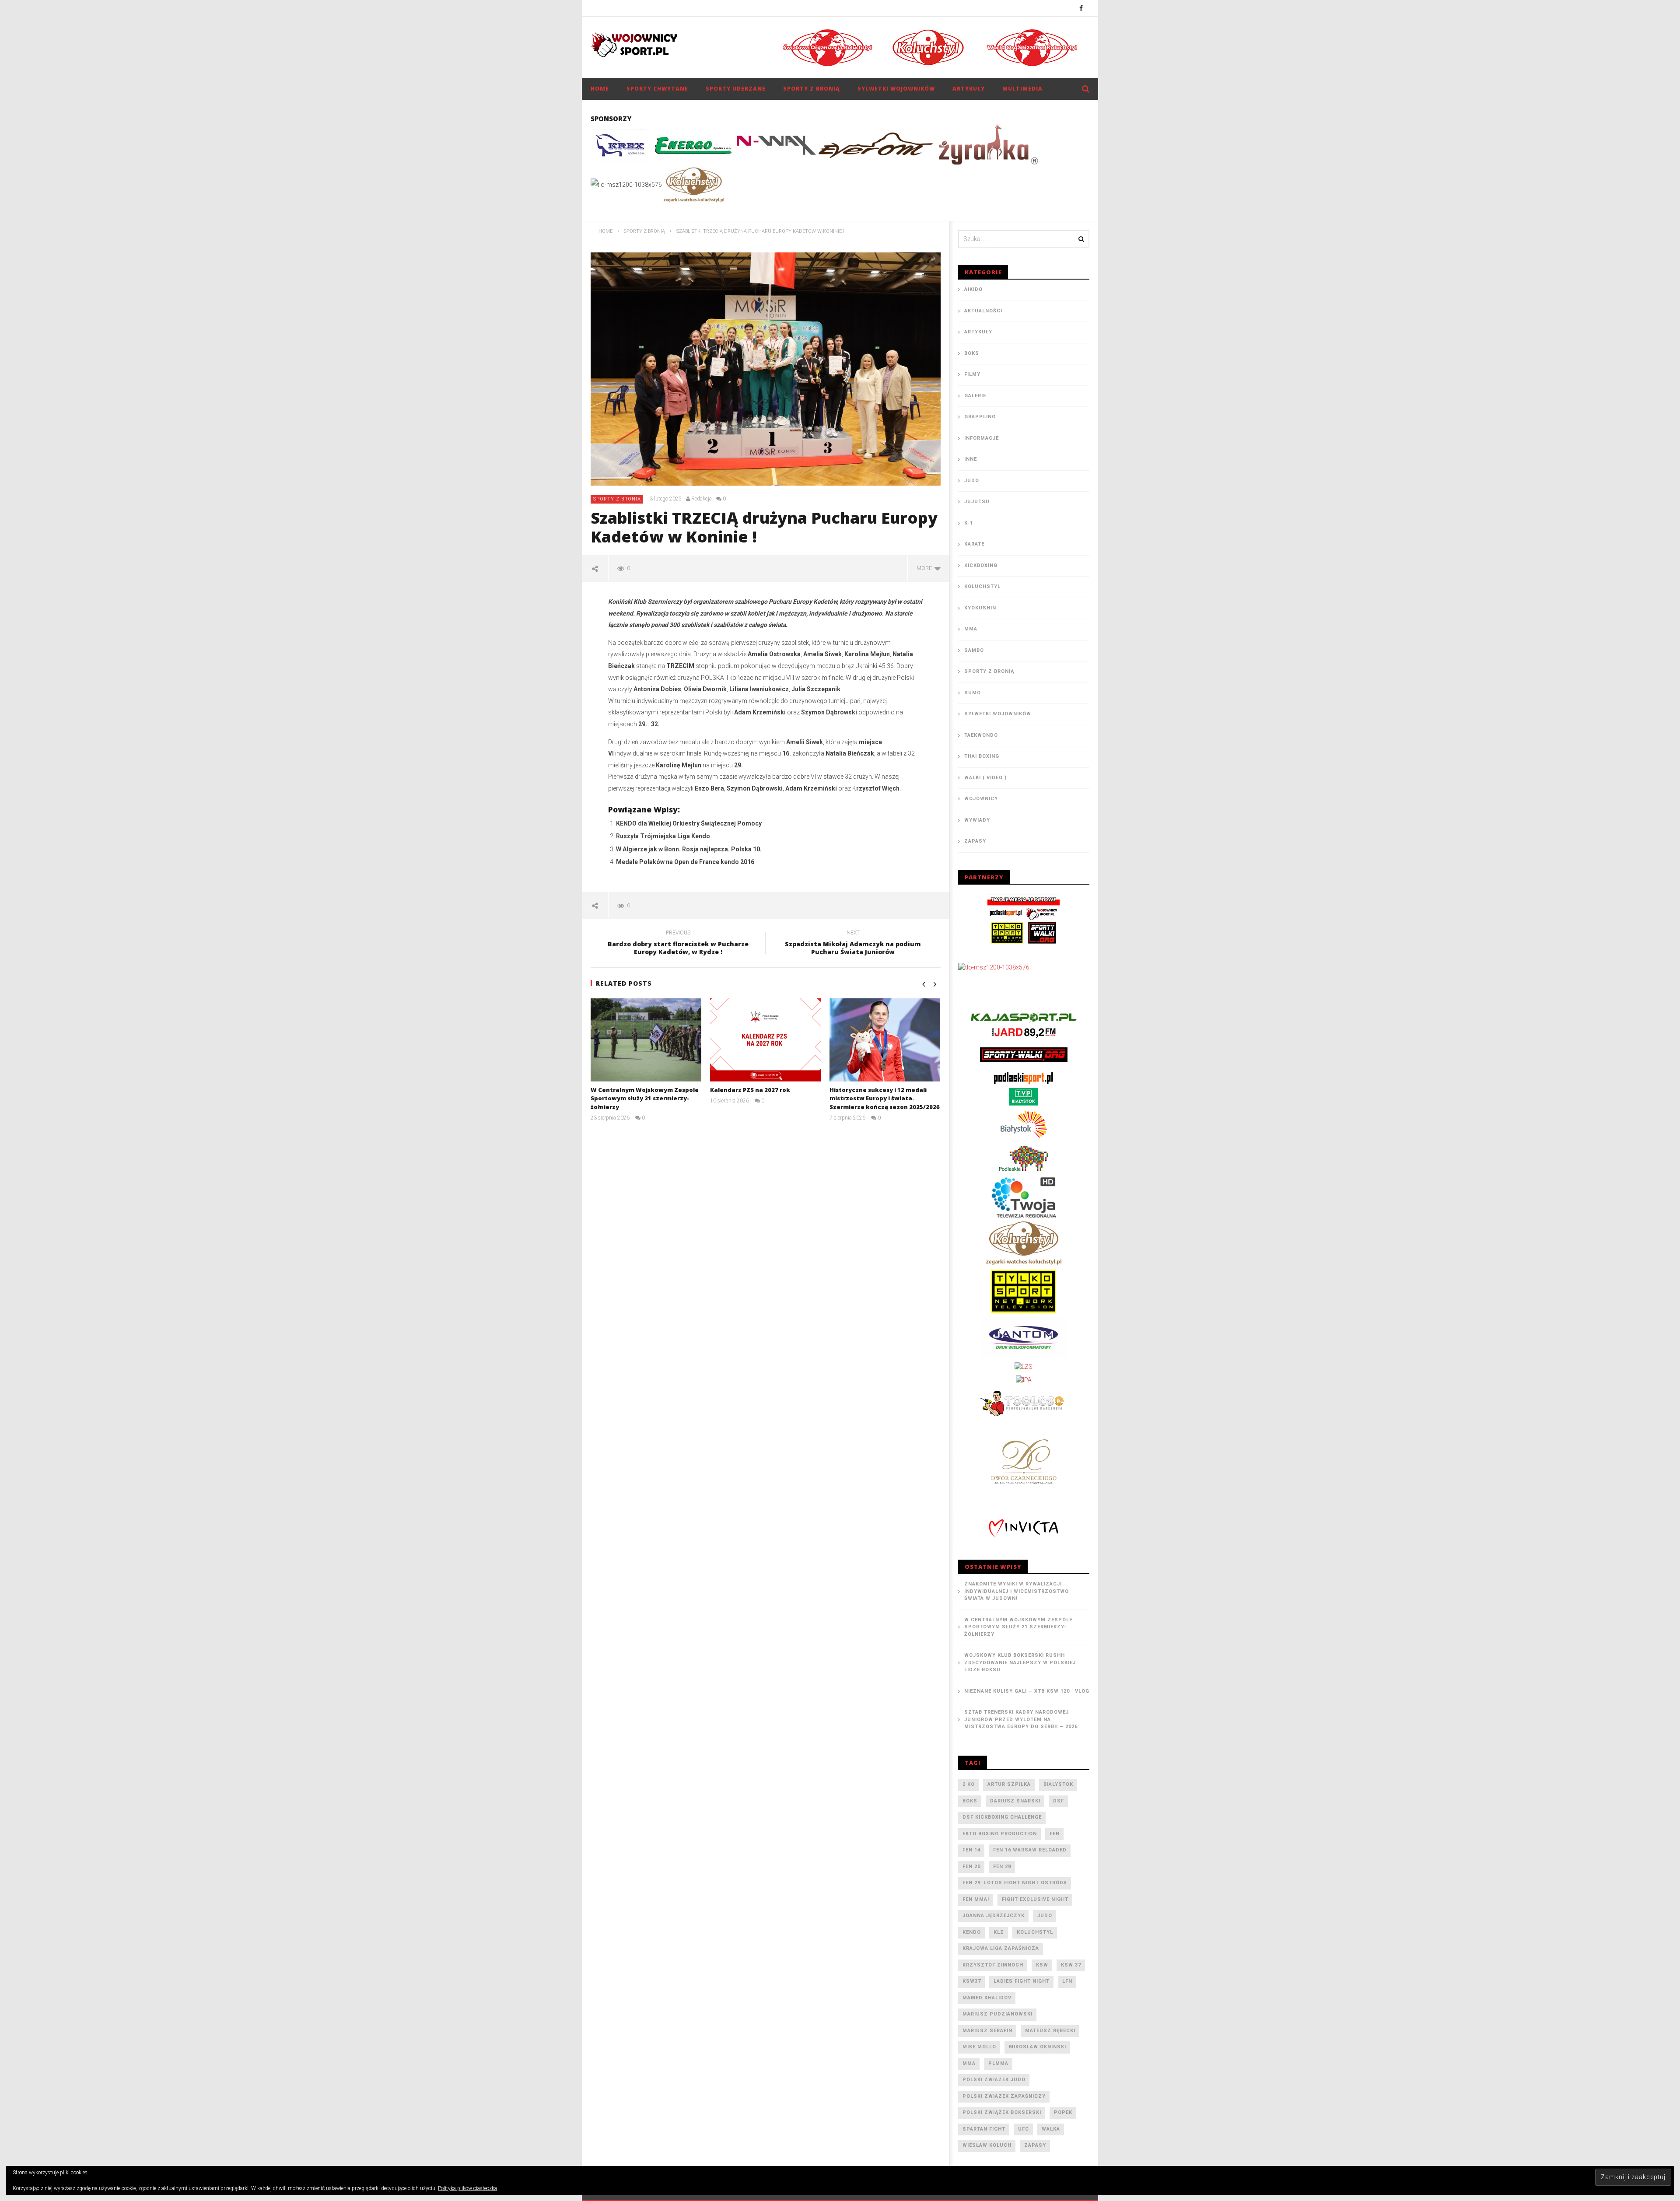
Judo (972, 481)
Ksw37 (972, 1981)
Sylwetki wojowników (896, 89)
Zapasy (975, 841)
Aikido (973, 289)
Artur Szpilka (1009, 1784)
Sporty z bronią (812, 89)
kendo (972, 1932)
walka (1051, 2129)
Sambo (974, 650)
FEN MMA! (976, 1899)
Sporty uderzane (736, 89)
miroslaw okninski (1038, 2047)
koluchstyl (1035, 1932)
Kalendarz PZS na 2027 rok (750, 1090)
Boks (972, 353)
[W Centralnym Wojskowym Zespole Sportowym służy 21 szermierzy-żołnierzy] (646, 1040)
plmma (998, 2063)
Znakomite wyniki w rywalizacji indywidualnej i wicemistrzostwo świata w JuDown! (1017, 1591)
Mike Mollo (979, 2047)
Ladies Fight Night (1022, 1981)
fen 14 (971, 1850)
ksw (1042, 1965)
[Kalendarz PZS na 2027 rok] (765, 1040)
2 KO (969, 1784)
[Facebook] (1081, 8)
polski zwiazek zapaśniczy (1004, 2096)
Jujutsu (977, 502)
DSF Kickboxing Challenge (1002, 1817)
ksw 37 (1071, 1965)
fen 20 (971, 1867)
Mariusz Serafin (987, 2031)
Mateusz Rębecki (1050, 2031)
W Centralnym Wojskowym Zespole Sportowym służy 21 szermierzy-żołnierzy (645, 1098)
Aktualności (983, 311)
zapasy (1035, 2145)
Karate (974, 544)
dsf (1059, 1801)
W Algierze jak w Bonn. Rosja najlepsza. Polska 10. (689, 849)
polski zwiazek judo (994, 2080)
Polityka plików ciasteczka (467, 2188)
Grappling (980, 417)
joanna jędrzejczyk (994, 1916)
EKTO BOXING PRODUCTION (1000, 1834)
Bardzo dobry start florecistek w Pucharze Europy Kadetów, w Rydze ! (678, 944)
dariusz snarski (1015, 1801)
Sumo (973, 693)
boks (970, 1801)
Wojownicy (981, 799)
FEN (1055, 1834)
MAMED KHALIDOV (987, 1998)
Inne (971, 459)
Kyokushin (980, 608)
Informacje (982, 438)
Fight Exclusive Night (1035, 1899)
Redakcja (702, 499)
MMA (971, 629)
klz (999, 1932)
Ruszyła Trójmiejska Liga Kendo (663, 836)
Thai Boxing (982, 756)
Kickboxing (981, 565)
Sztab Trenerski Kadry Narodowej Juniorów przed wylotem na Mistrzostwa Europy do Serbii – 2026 (1021, 1719)
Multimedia (1022, 89)
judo (1045, 1916)
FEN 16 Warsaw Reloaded (1030, 1850)
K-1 (969, 523)
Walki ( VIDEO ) (985, 778)
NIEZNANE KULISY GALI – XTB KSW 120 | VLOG (1027, 1691)
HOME (600, 89)
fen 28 (1002, 1867)
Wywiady (977, 820)
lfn (1067, 1981)
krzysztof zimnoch (993, 1965)
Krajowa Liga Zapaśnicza (1001, 1948)
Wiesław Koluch (987, 2145)
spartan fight (984, 2129)
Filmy (972, 374)
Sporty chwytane (657, 89)
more (926, 568)
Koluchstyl (982, 586)
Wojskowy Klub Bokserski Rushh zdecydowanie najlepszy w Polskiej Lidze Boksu (1020, 1662)
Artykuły (969, 89)
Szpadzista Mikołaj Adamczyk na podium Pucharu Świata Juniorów (853, 944)
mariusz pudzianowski (997, 2014)
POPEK (1063, 2112)
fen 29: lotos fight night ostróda (1015, 1883)
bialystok (1058, 1784)
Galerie (975, 396)
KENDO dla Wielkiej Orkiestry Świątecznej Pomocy (689, 823)
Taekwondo (981, 735)
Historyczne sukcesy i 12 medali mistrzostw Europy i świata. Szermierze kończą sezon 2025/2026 (885, 1098)
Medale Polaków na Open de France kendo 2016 (685, 862)
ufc (1024, 2129)
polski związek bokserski (1002, 2112)
